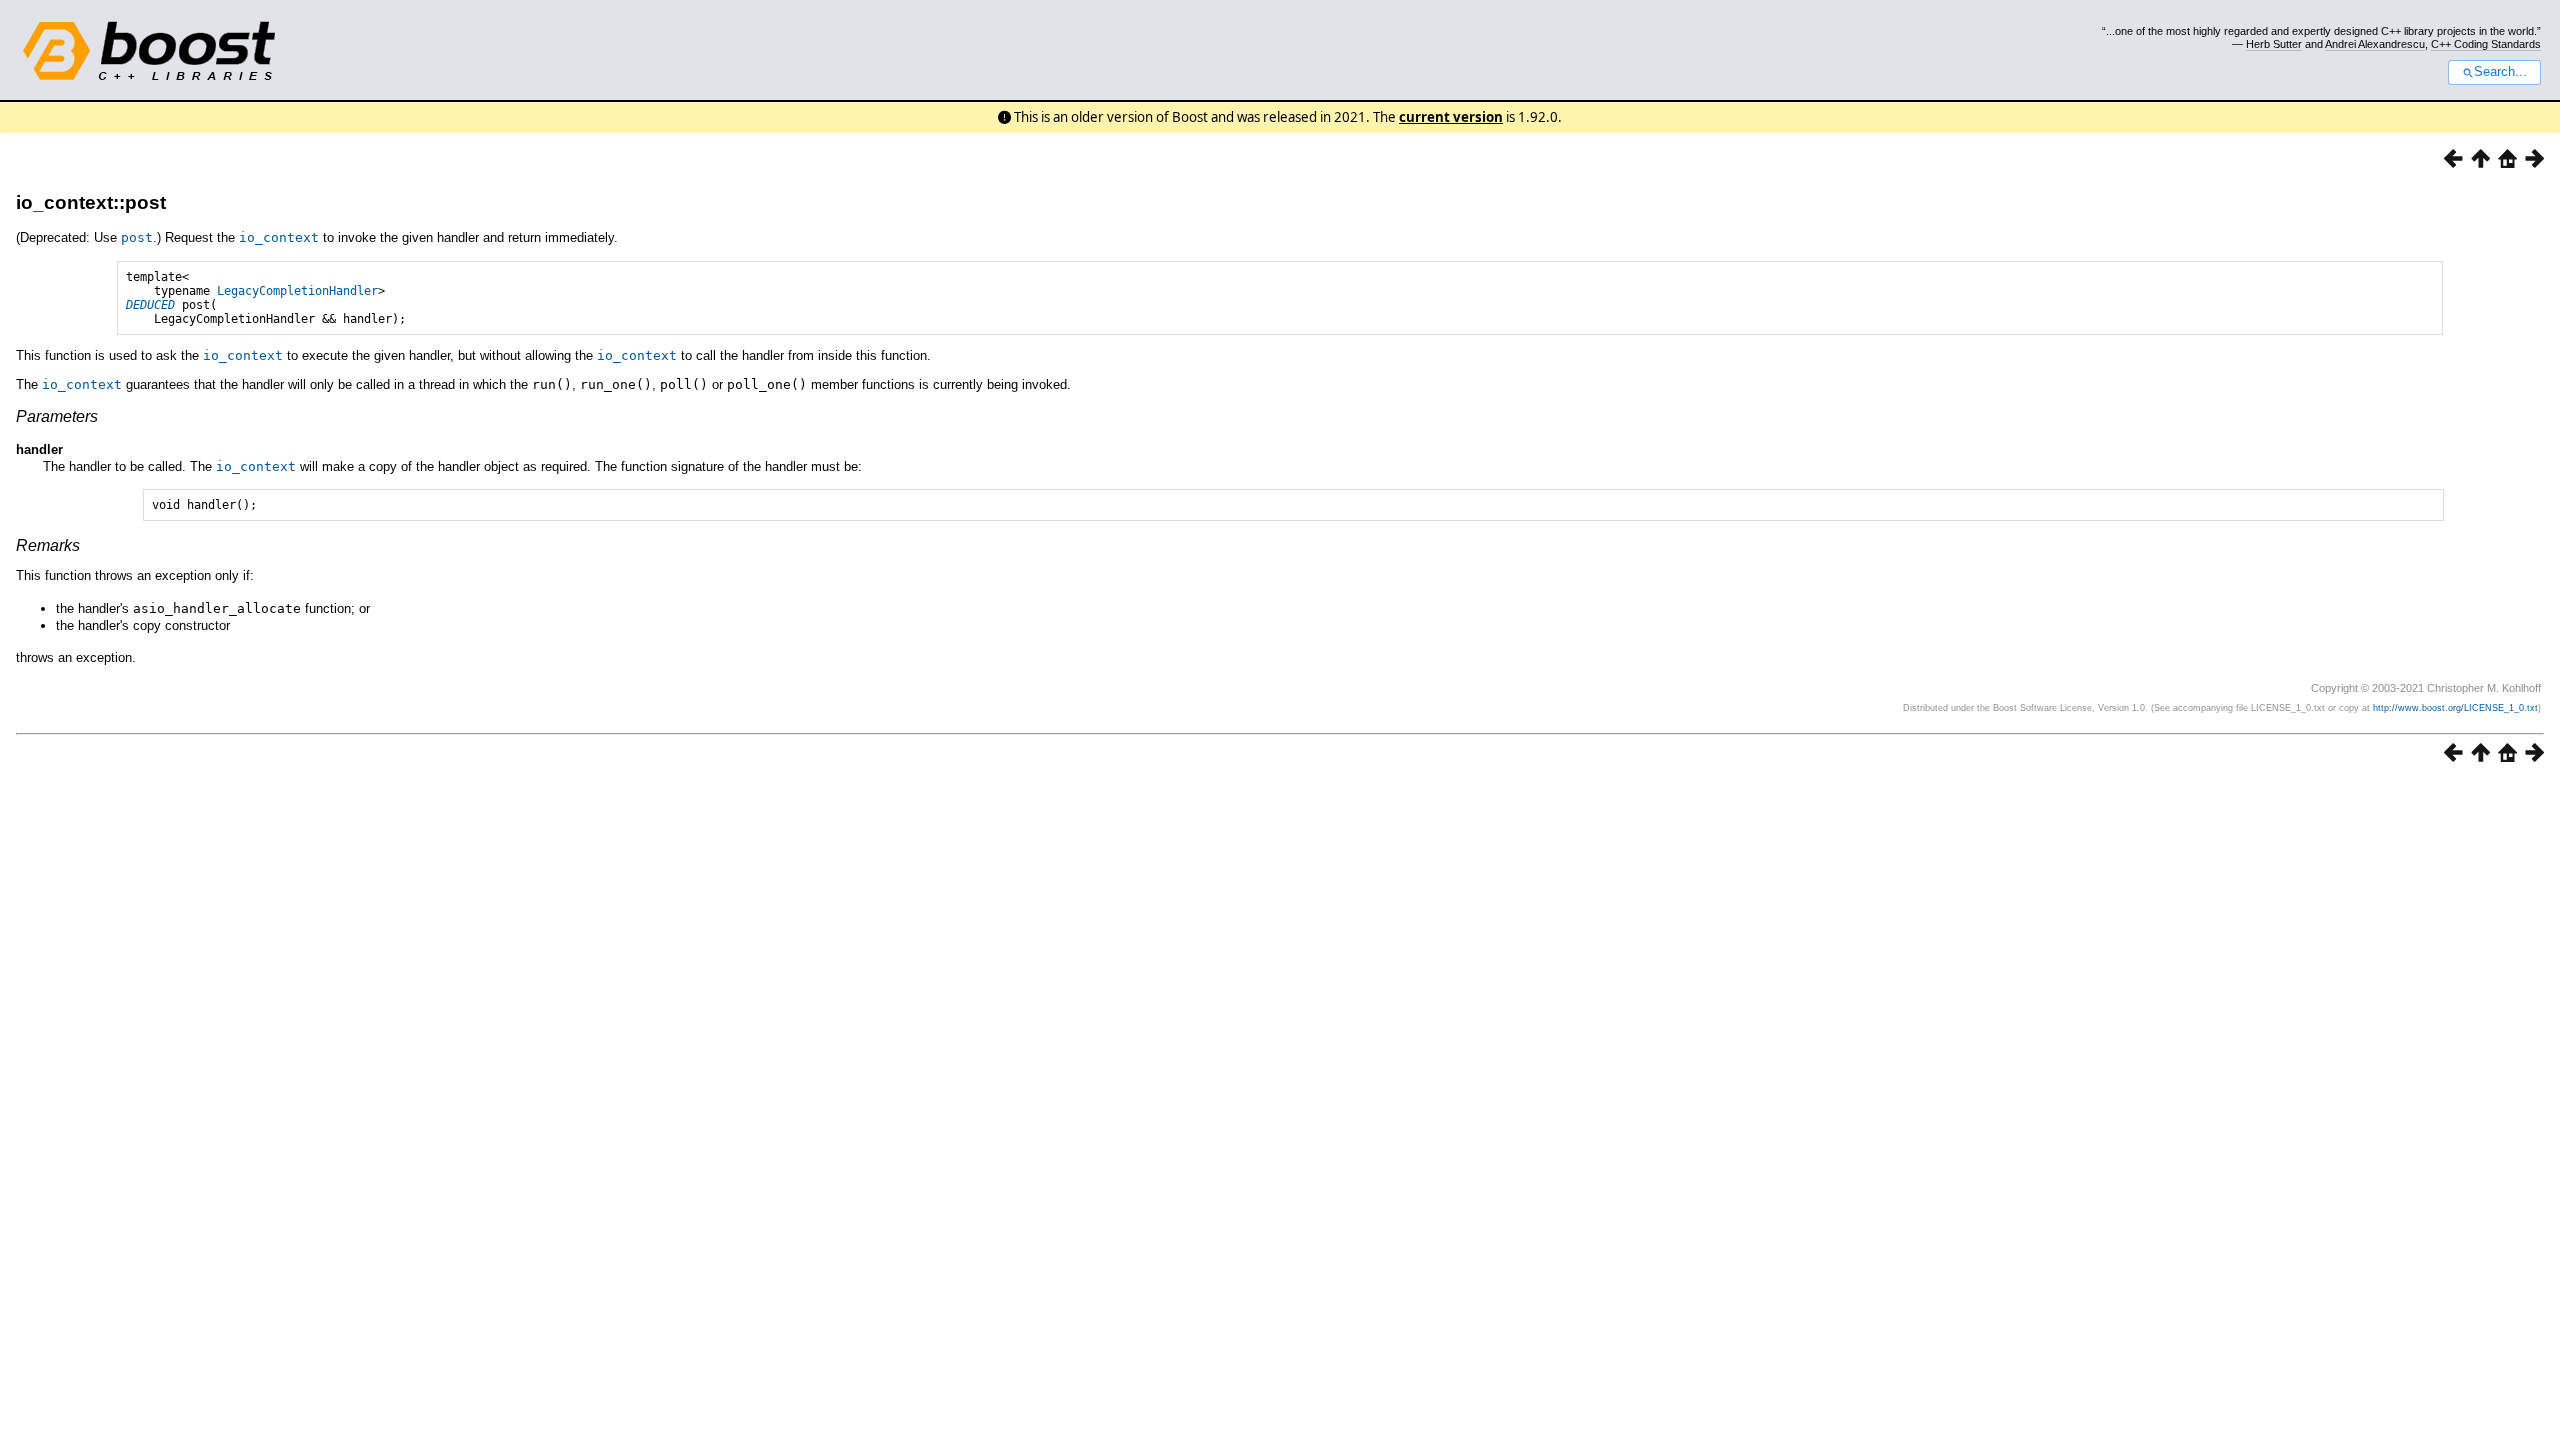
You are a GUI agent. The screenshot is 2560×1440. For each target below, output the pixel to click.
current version (1451, 117)
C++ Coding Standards (2486, 44)
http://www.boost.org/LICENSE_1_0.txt (2455, 708)
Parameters (57, 416)
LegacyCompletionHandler (297, 291)
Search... (2500, 72)
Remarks (48, 545)
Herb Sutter (2274, 44)
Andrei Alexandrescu (2375, 44)
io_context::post (91, 202)
